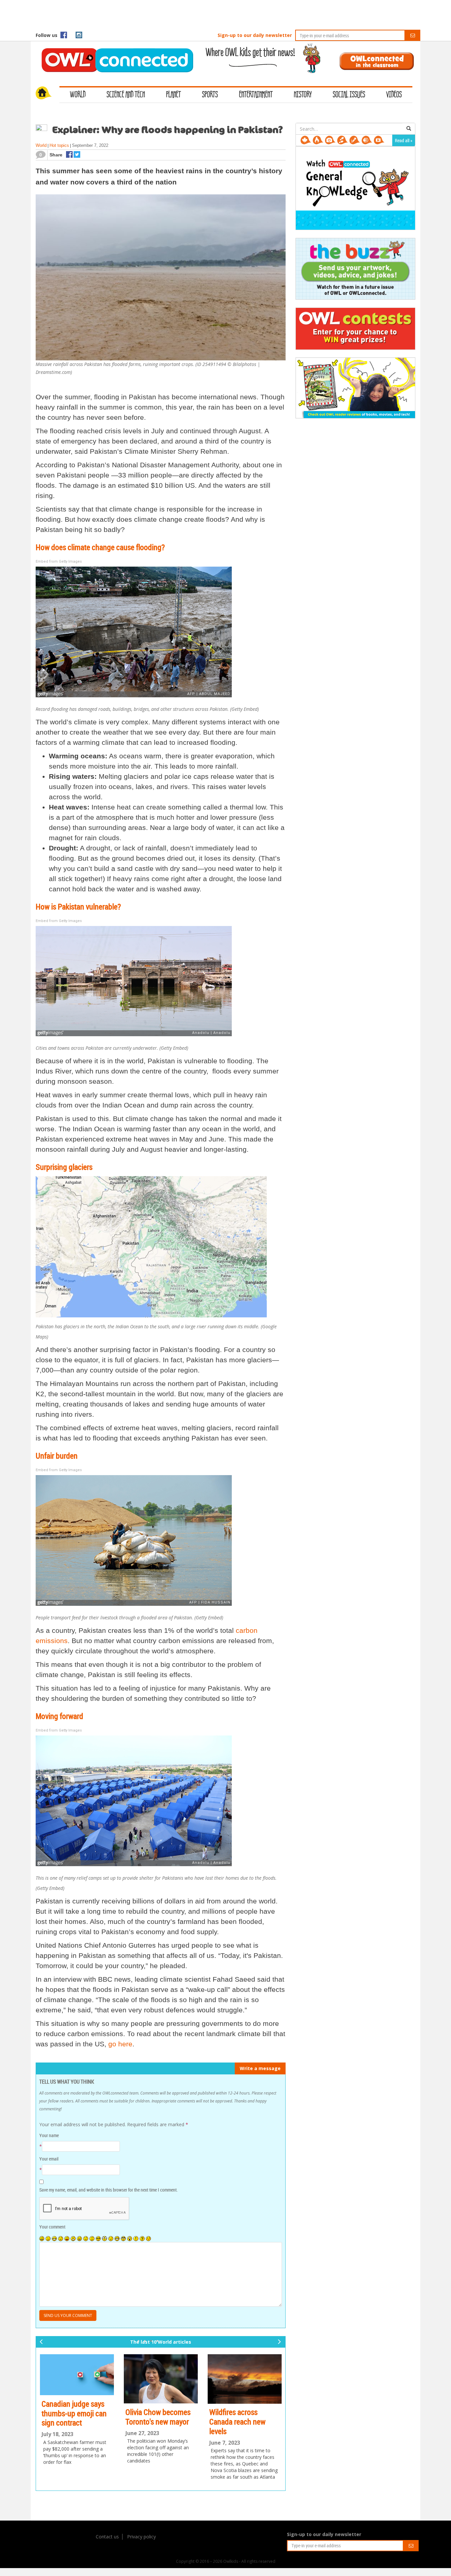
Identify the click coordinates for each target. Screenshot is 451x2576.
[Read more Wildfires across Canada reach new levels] (161, 2379)
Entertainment (256, 95)
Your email (49, 2159)
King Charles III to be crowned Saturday (241, 2431)
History (303, 95)
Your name (49, 2135)
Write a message (260, 2068)
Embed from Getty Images (59, 561)
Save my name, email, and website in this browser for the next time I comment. (108, 2190)
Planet (173, 95)
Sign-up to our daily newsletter (255, 35)
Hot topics (59, 145)
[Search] (409, 129)
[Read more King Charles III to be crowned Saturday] (245, 2386)
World (78, 95)
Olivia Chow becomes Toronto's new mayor (74, 2417)
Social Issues (349, 95)
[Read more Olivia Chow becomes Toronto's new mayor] (77, 2379)
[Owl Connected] (114, 51)
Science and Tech (126, 95)
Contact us (107, 2537)
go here (120, 2044)
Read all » (404, 140)
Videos (394, 95)
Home (48, 94)
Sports (210, 95)
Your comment (52, 2227)
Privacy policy (141, 2537)
